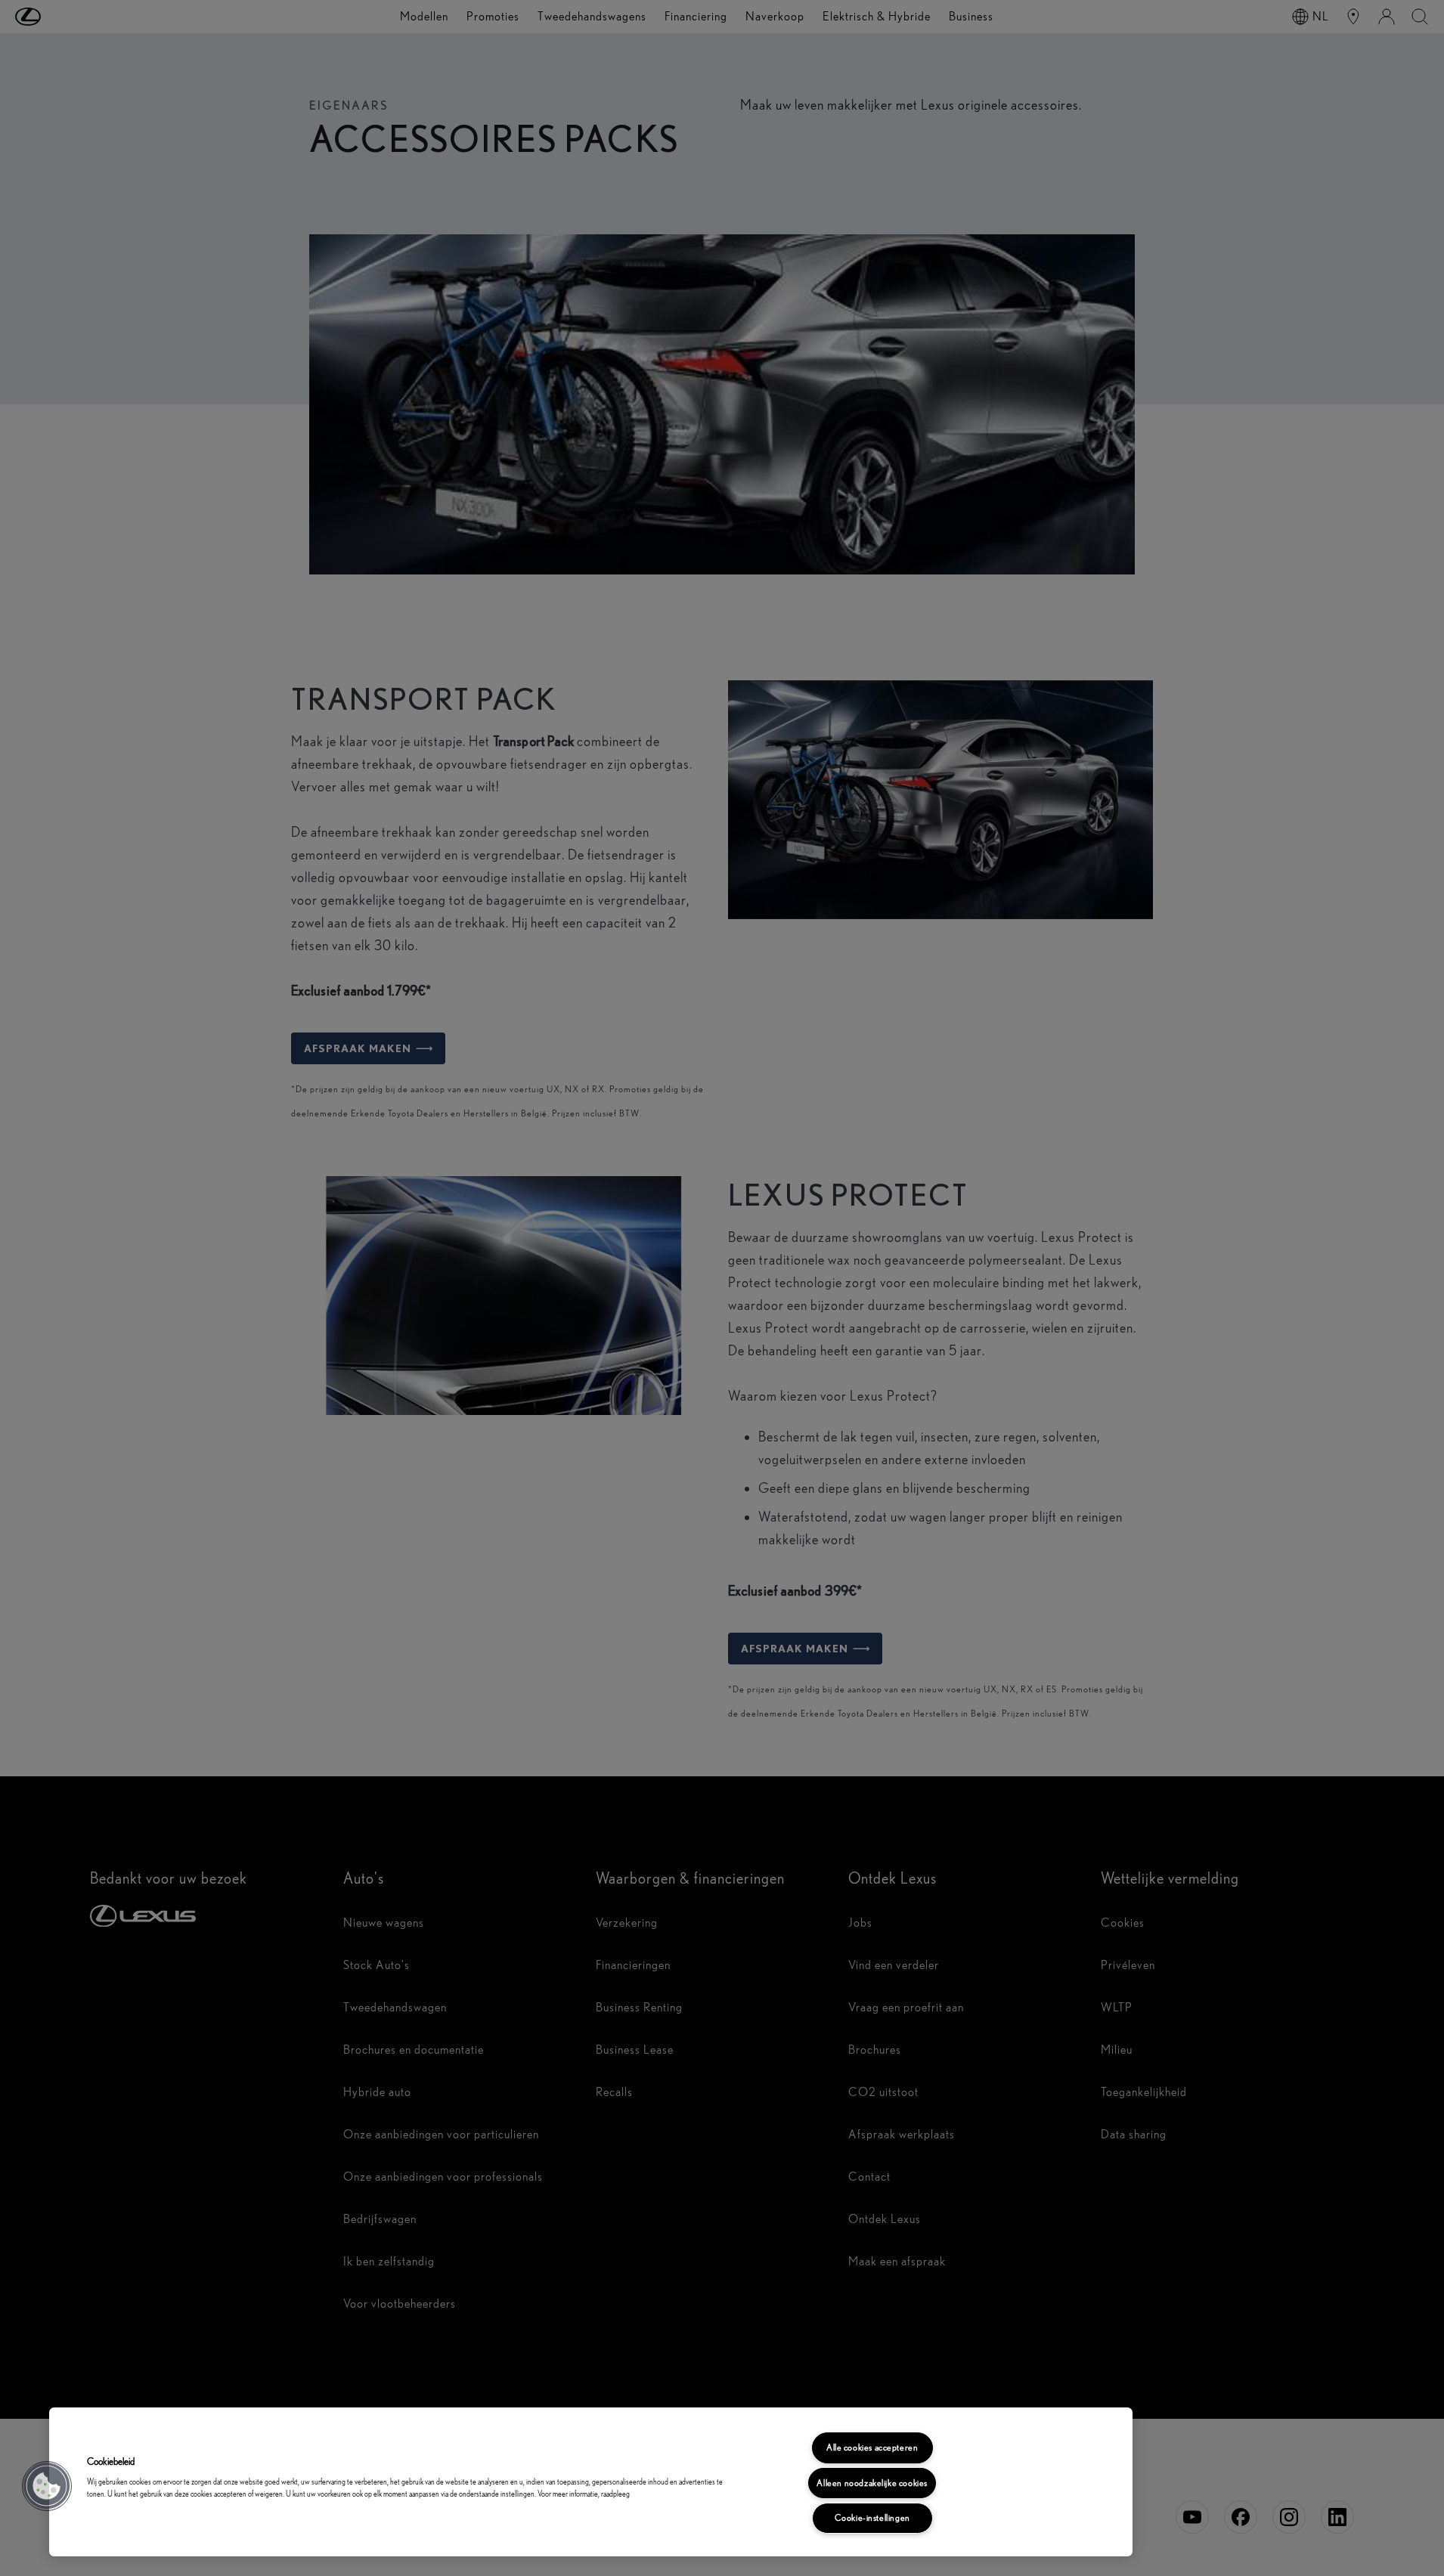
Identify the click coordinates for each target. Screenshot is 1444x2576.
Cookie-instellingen (872, 2518)
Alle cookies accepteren (872, 2448)
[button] (47, 2486)
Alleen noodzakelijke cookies (872, 2483)
